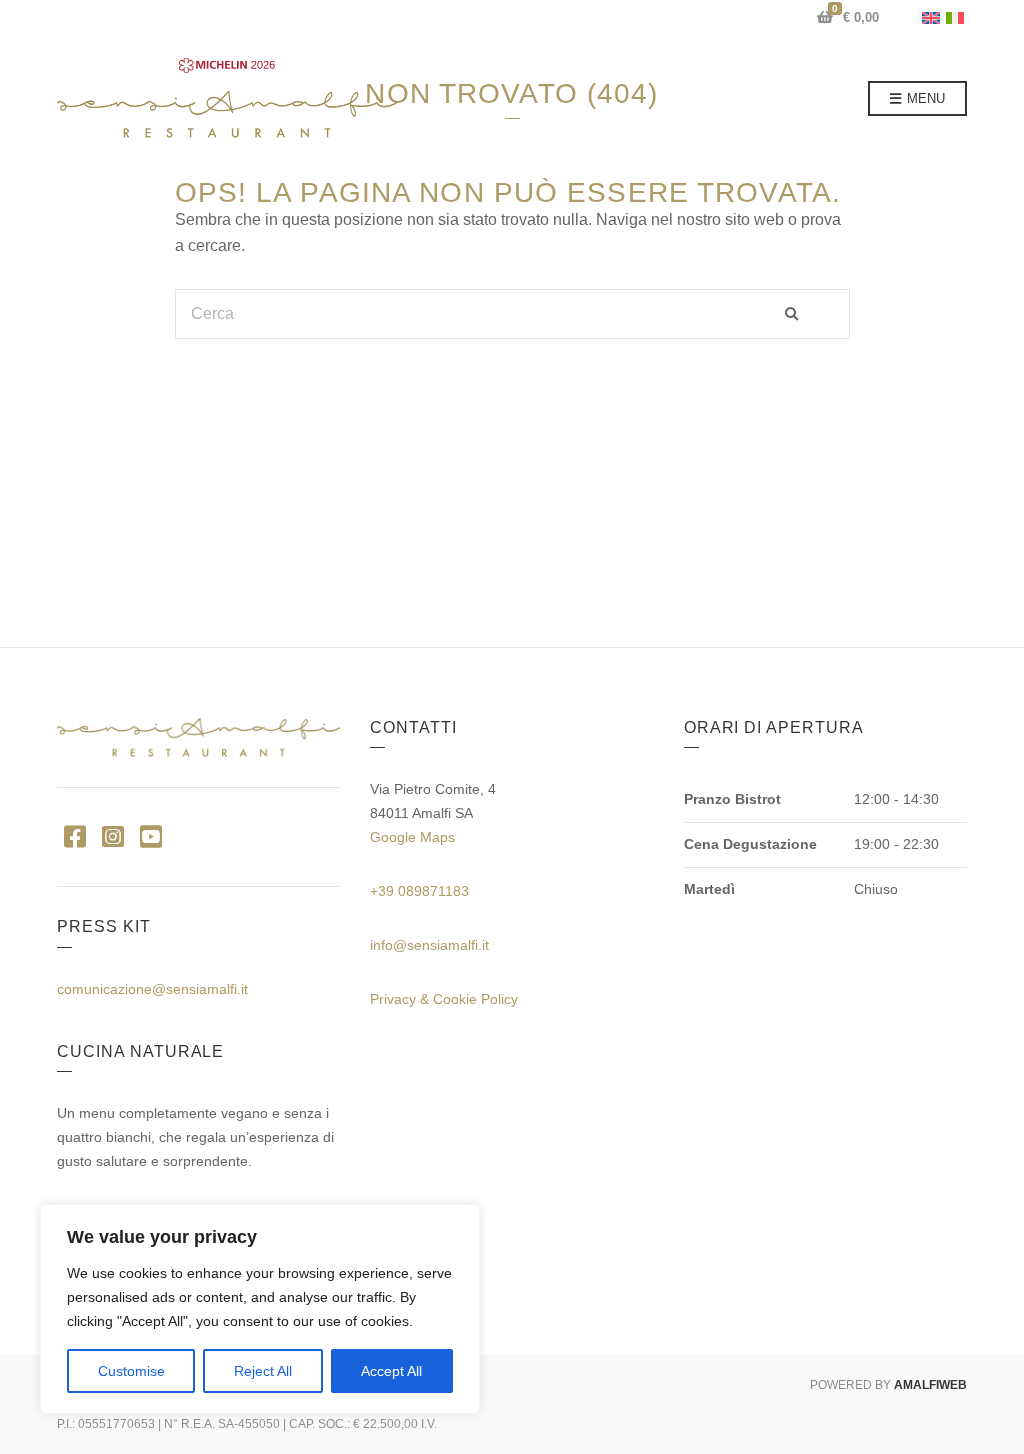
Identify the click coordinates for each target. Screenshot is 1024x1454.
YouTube (150, 835)
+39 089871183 (419, 891)
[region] (260, 1309)
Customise (131, 1371)
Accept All (391, 1371)
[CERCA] (810, 314)
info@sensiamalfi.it (429, 945)
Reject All (263, 1371)
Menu (924, 98)
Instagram (112, 835)
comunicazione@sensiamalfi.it (152, 989)
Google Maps (412, 837)
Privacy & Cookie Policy (444, 999)
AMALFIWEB (930, 1385)
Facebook (74, 835)
